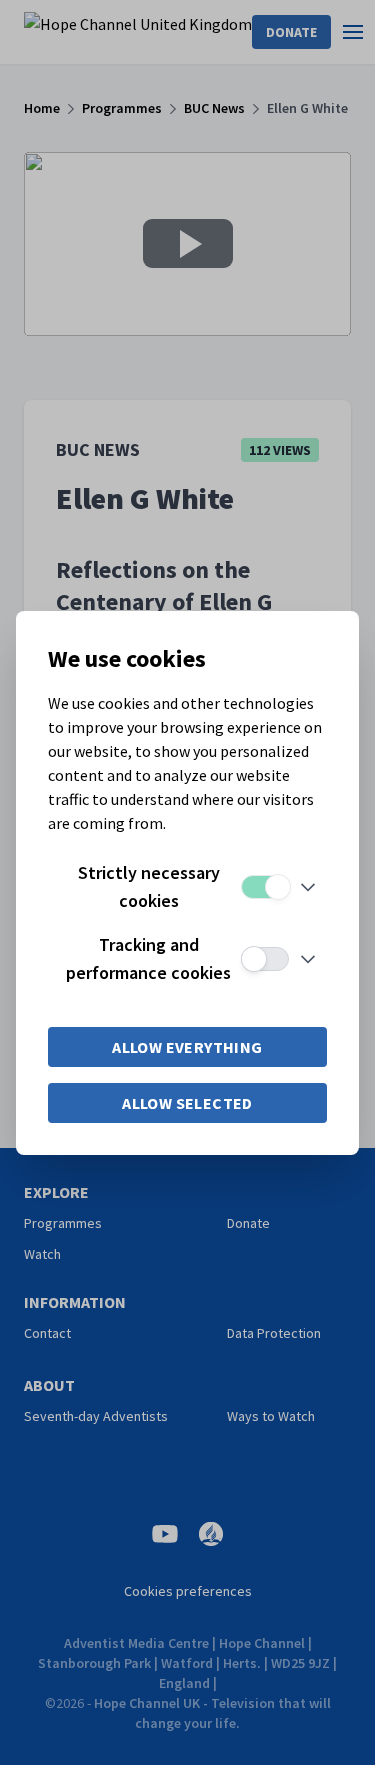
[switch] (265, 887)
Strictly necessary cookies (149, 886)
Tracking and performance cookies (148, 958)
